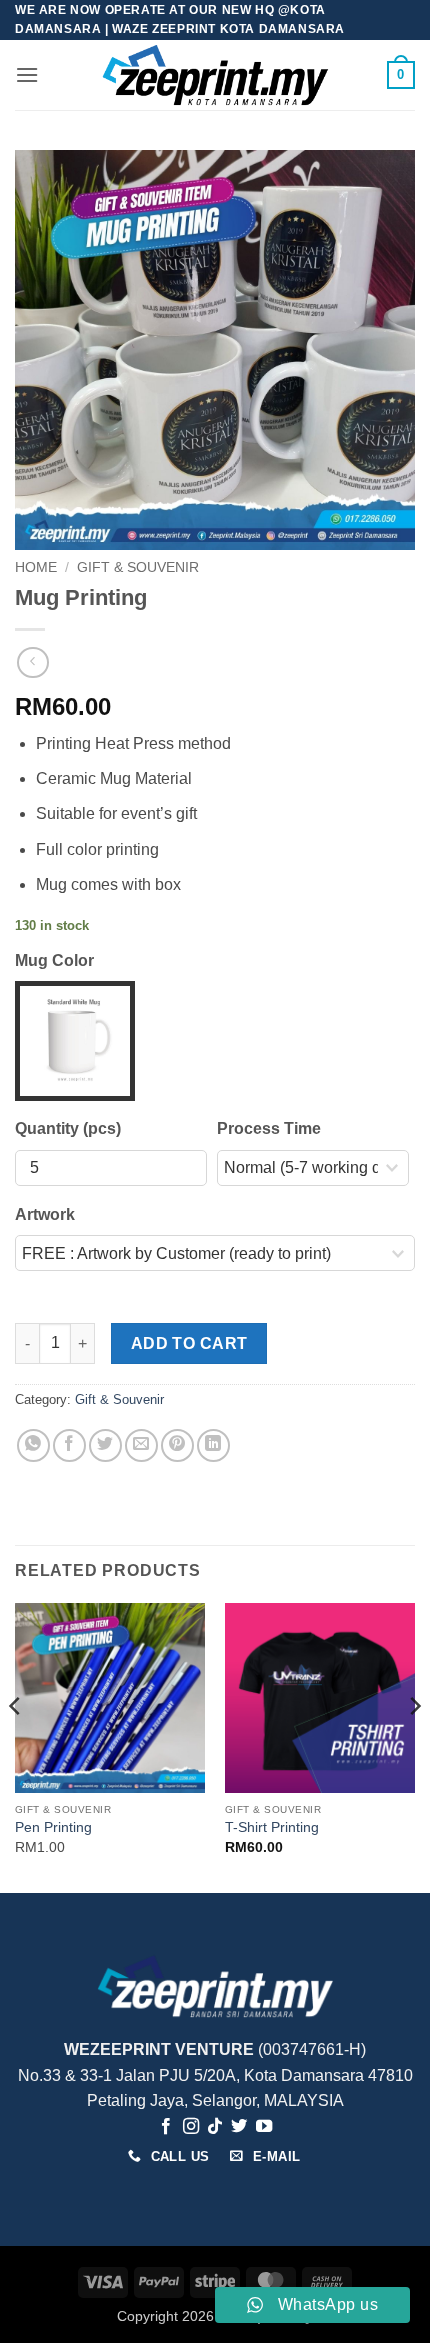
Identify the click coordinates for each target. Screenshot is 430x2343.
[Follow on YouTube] (264, 2127)
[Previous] (16, 1746)
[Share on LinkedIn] (213, 1445)
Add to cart (189, 1343)
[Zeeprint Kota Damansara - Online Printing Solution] (215, 75)
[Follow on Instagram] (190, 2127)
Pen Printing (53, 1827)
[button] (27, 74)
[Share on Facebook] (69, 1445)
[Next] (414, 1746)
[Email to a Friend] (141, 1445)
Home (36, 567)
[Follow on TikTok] (215, 2127)
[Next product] (32, 662)
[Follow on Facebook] (166, 2127)
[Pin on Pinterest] (177, 1445)
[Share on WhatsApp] (33, 1445)
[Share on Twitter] (105, 1445)
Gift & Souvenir (138, 567)
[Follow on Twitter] (239, 2127)
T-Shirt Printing (272, 1827)
